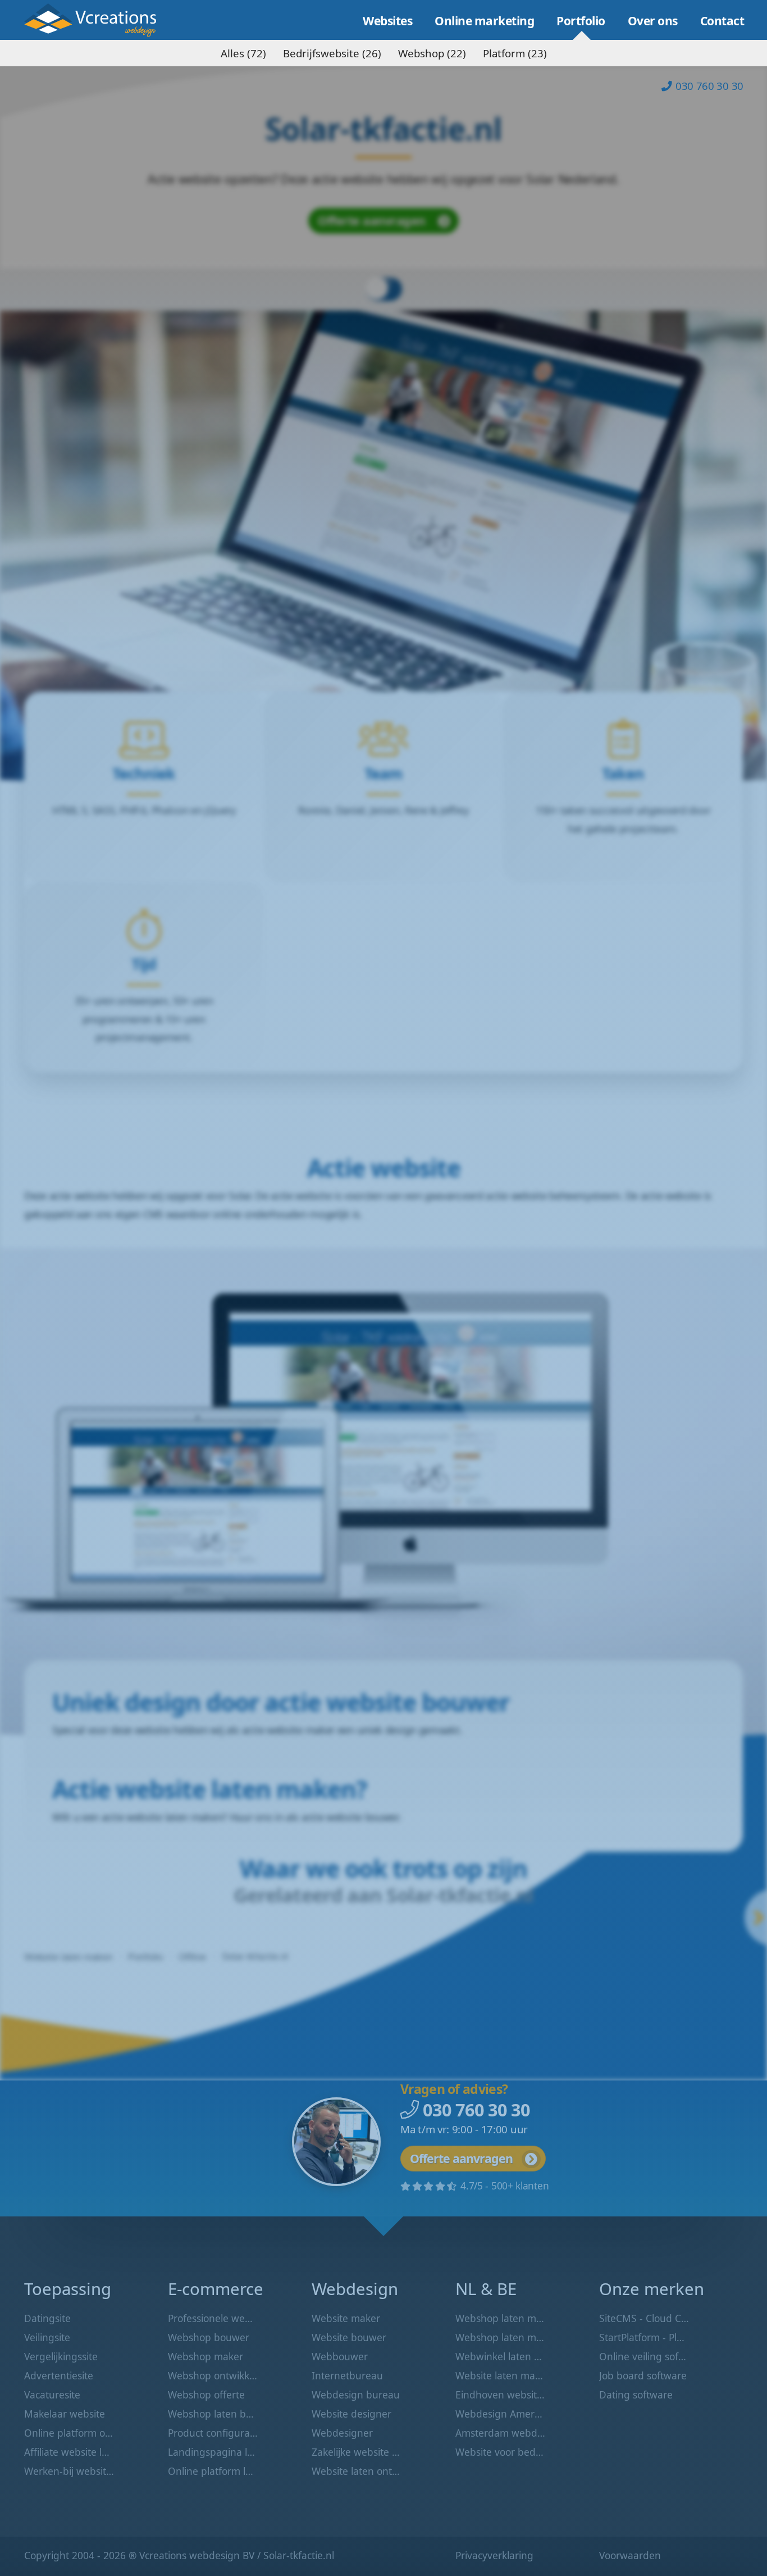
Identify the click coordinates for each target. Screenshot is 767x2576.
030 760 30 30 (709, 86)
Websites (387, 21)
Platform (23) (515, 53)
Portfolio (581, 21)
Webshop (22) (432, 53)
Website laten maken (99, 20)
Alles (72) (243, 53)
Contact (722, 21)
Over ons (653, 21)
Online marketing (484, 21)
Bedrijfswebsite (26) (332, 53)
